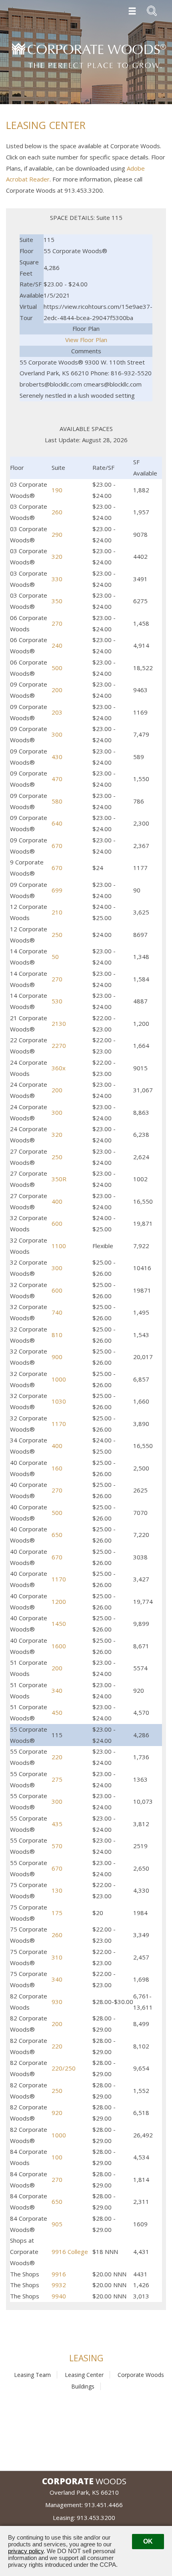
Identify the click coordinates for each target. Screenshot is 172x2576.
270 (57, 623)
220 (57, 1757)
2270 (59, 1045)
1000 (59, 1379)
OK (148, 2541)
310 (57, 1957)
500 (57, 668)
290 (57, 534)
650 (57, 1535)
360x (59, 1068)
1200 (59, 1601)
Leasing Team (32, 2375)
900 (57, 1357)
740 (57, 1312)
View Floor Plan (86, 340)
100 (57, 2157)
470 (57, 779)
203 (57, 712)
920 (57, 2113)
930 (57, 2002)
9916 (59, 2274)
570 (57, 1846)
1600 (59, 1646)
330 (57, 579)
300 (57, 734)
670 (57, 846)
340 (57, 1690)
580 (57, 801)
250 (57, 935)
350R (59, 1179)
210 (57, 912)
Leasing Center (84, 2375)
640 (57, 823)
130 (57, 1890)
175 (57, 1913)
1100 (59, 1246)
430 (57, 757)
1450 (59, 1623)
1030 (59, 1401)
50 (55, 957)
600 (57, 1223)
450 (57, 1712)
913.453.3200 (96, 2518)
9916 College (70, 2252)
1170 (59, 1424)
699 (57, 890)
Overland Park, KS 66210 (84, 2492)
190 (57, 490)
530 (57, 1001)
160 (57, 1468)
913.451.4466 (104, 2505)
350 (57, 601)
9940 (59, 2296)
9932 (59, 2285)
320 (57, 556)
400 (57, 1201)
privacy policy (26, 2551)
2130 (59, 1023)
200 (57, 690)
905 (57, 2224)
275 (57, 1779)
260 (57, 512)
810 (57, 1335)
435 (57, 1824)
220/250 (64, 2068)
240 (57, 645)
